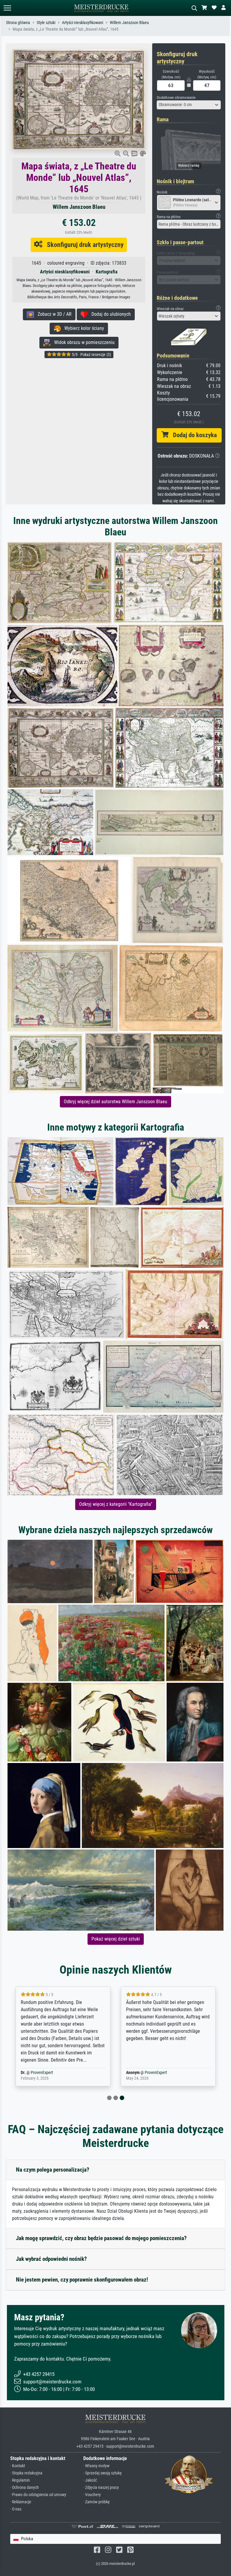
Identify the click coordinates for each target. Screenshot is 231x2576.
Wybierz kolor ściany (82, 328)
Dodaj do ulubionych (109, 314)
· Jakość (90, 2480)
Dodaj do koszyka (193, 435)
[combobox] (189, 105)
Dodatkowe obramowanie (176, 97)
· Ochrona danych (25, 2488)
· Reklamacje (21, 2502)
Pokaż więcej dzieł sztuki (116, 1939)
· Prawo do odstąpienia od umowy (38, 2495)
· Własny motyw (96, 2466)
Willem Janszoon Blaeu (129, 23)
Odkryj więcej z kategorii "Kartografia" (116, 1504)
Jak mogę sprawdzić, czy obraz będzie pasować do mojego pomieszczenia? (101, 2238)
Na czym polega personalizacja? (53, 2170)
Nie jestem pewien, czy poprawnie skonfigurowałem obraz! (82, 2280)
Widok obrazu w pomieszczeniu (83, 342)
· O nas (16, 2509)
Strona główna (18, 23)
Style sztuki (46, 23)
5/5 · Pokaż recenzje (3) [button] (91, 355)
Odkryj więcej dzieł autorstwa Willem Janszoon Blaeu (115, 1102)
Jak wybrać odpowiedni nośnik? (51, 2259)
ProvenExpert (42, 2073)
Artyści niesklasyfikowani (83, 23)
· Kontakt (18, 2466)
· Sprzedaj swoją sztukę (103, 2473)
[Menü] (7, 8)
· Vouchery (92, 2495)
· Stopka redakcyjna (26, 2473)
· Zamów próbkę (97, 2502)
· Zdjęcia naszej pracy (101, 2488)
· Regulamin (20, 2480)
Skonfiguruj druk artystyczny (83, 245)
